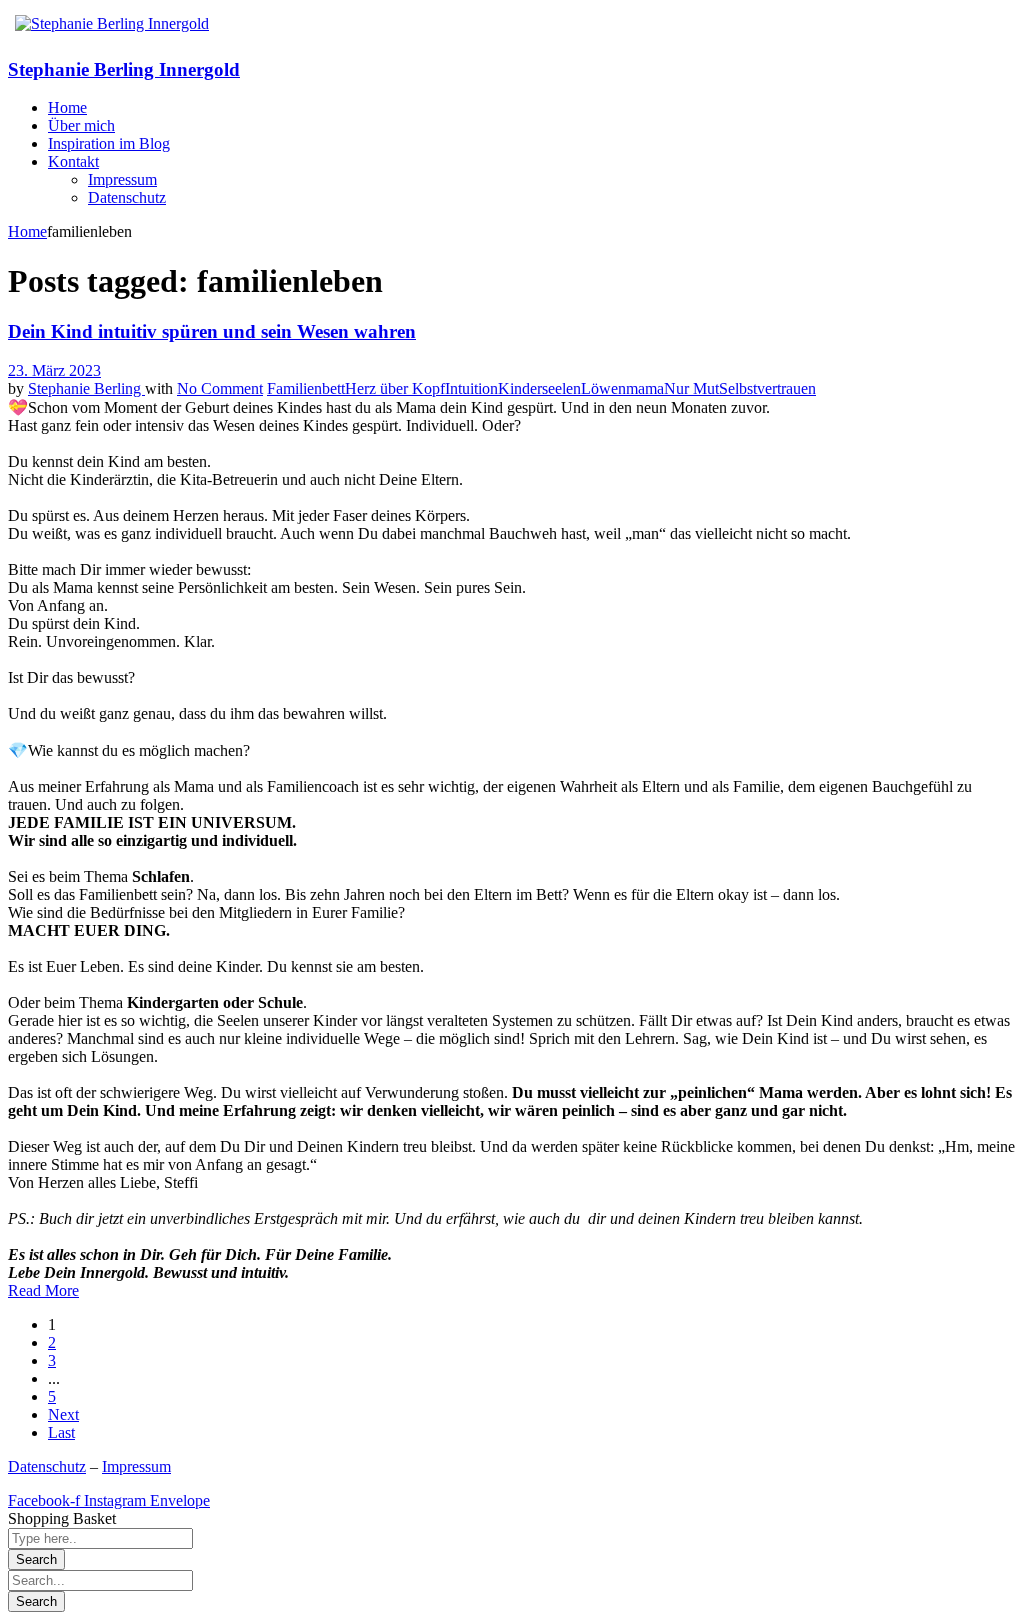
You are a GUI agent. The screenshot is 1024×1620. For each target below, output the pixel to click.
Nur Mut (691, 388)
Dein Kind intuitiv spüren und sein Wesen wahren (212, 331)
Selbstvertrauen (767, 388)
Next (63, 1414)
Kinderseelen (539, 388)
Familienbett (306, 388)
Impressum (136, 1466)
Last (61, 1432)
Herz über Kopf (395, 388)
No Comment (220, 388)
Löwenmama (622, 388)
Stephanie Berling (86, 388)
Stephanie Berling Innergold (124, 69)
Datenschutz (47, 1466)
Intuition (471, 388)
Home (27, 231)
